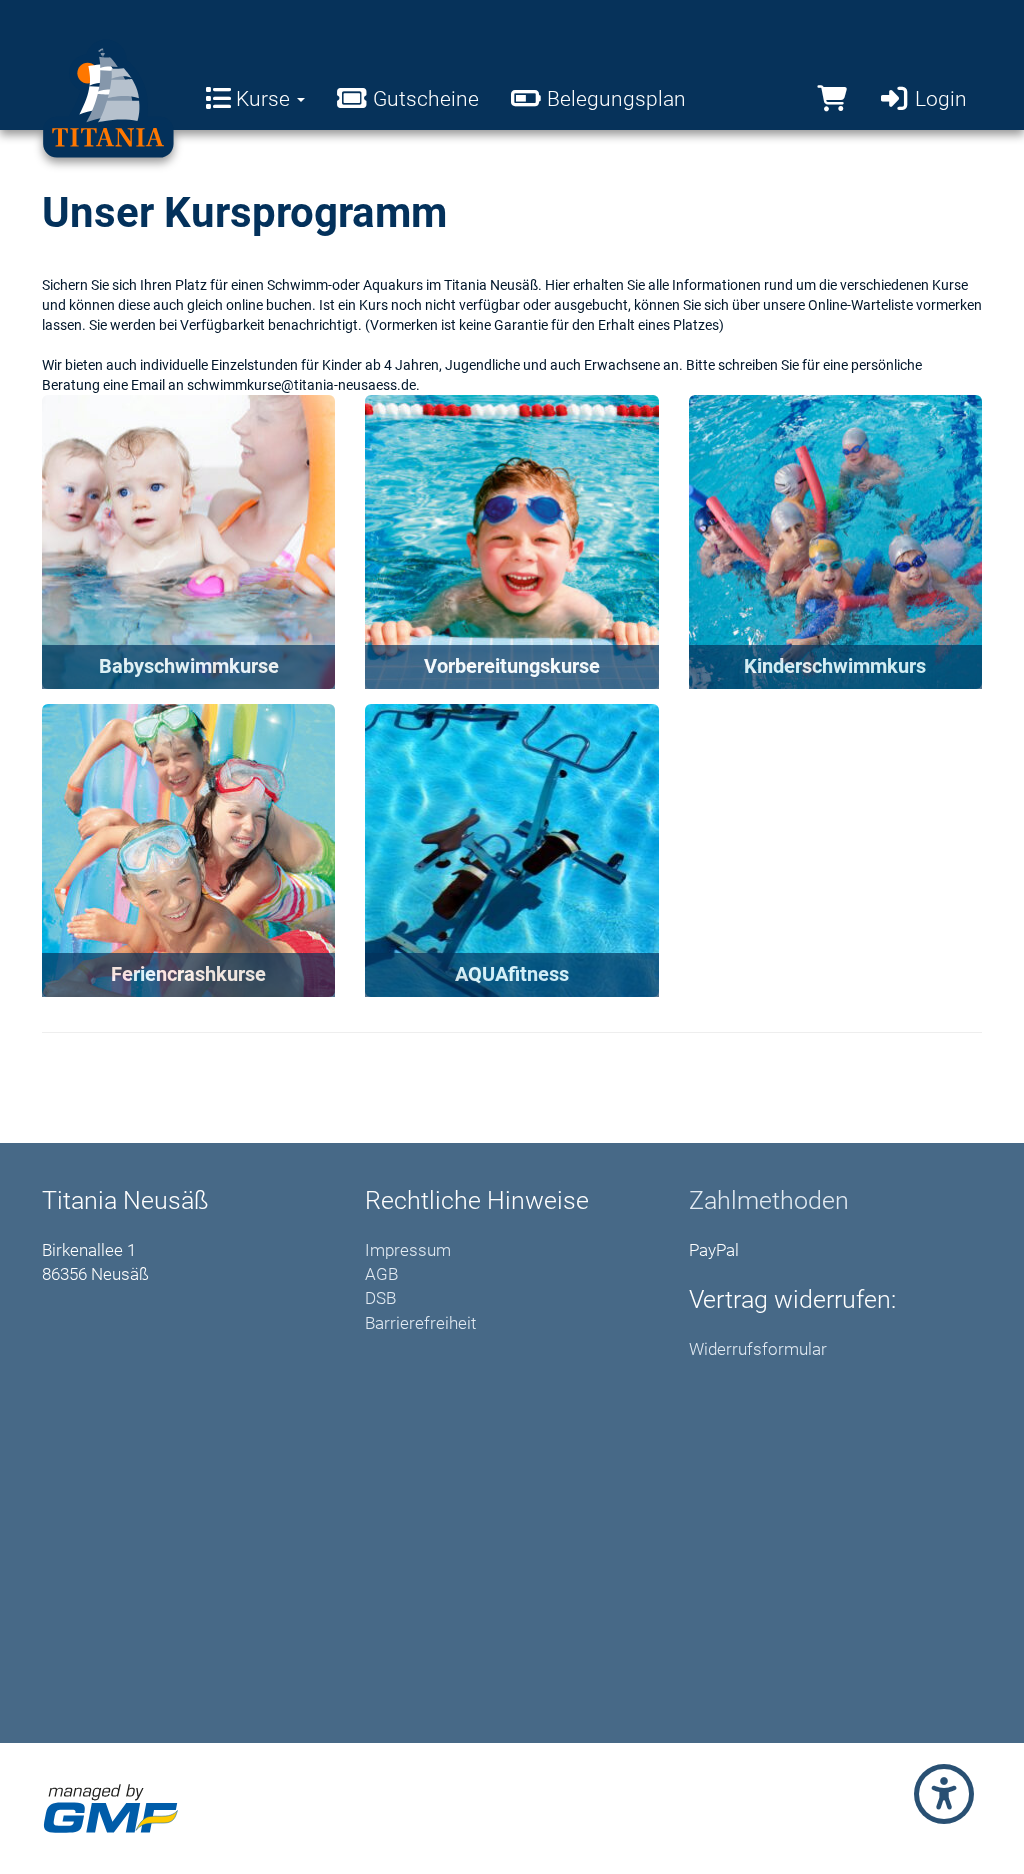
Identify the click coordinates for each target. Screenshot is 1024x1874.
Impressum (408, 1250)
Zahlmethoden (769, 1200)
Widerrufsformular (758, 1349)
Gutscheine (423, 99)
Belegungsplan (614, 99)
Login (938, 99)
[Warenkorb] (832, 99)
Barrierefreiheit (420, 1323)
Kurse (263, 99)
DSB (380, 1298)
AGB (381, 1274)
